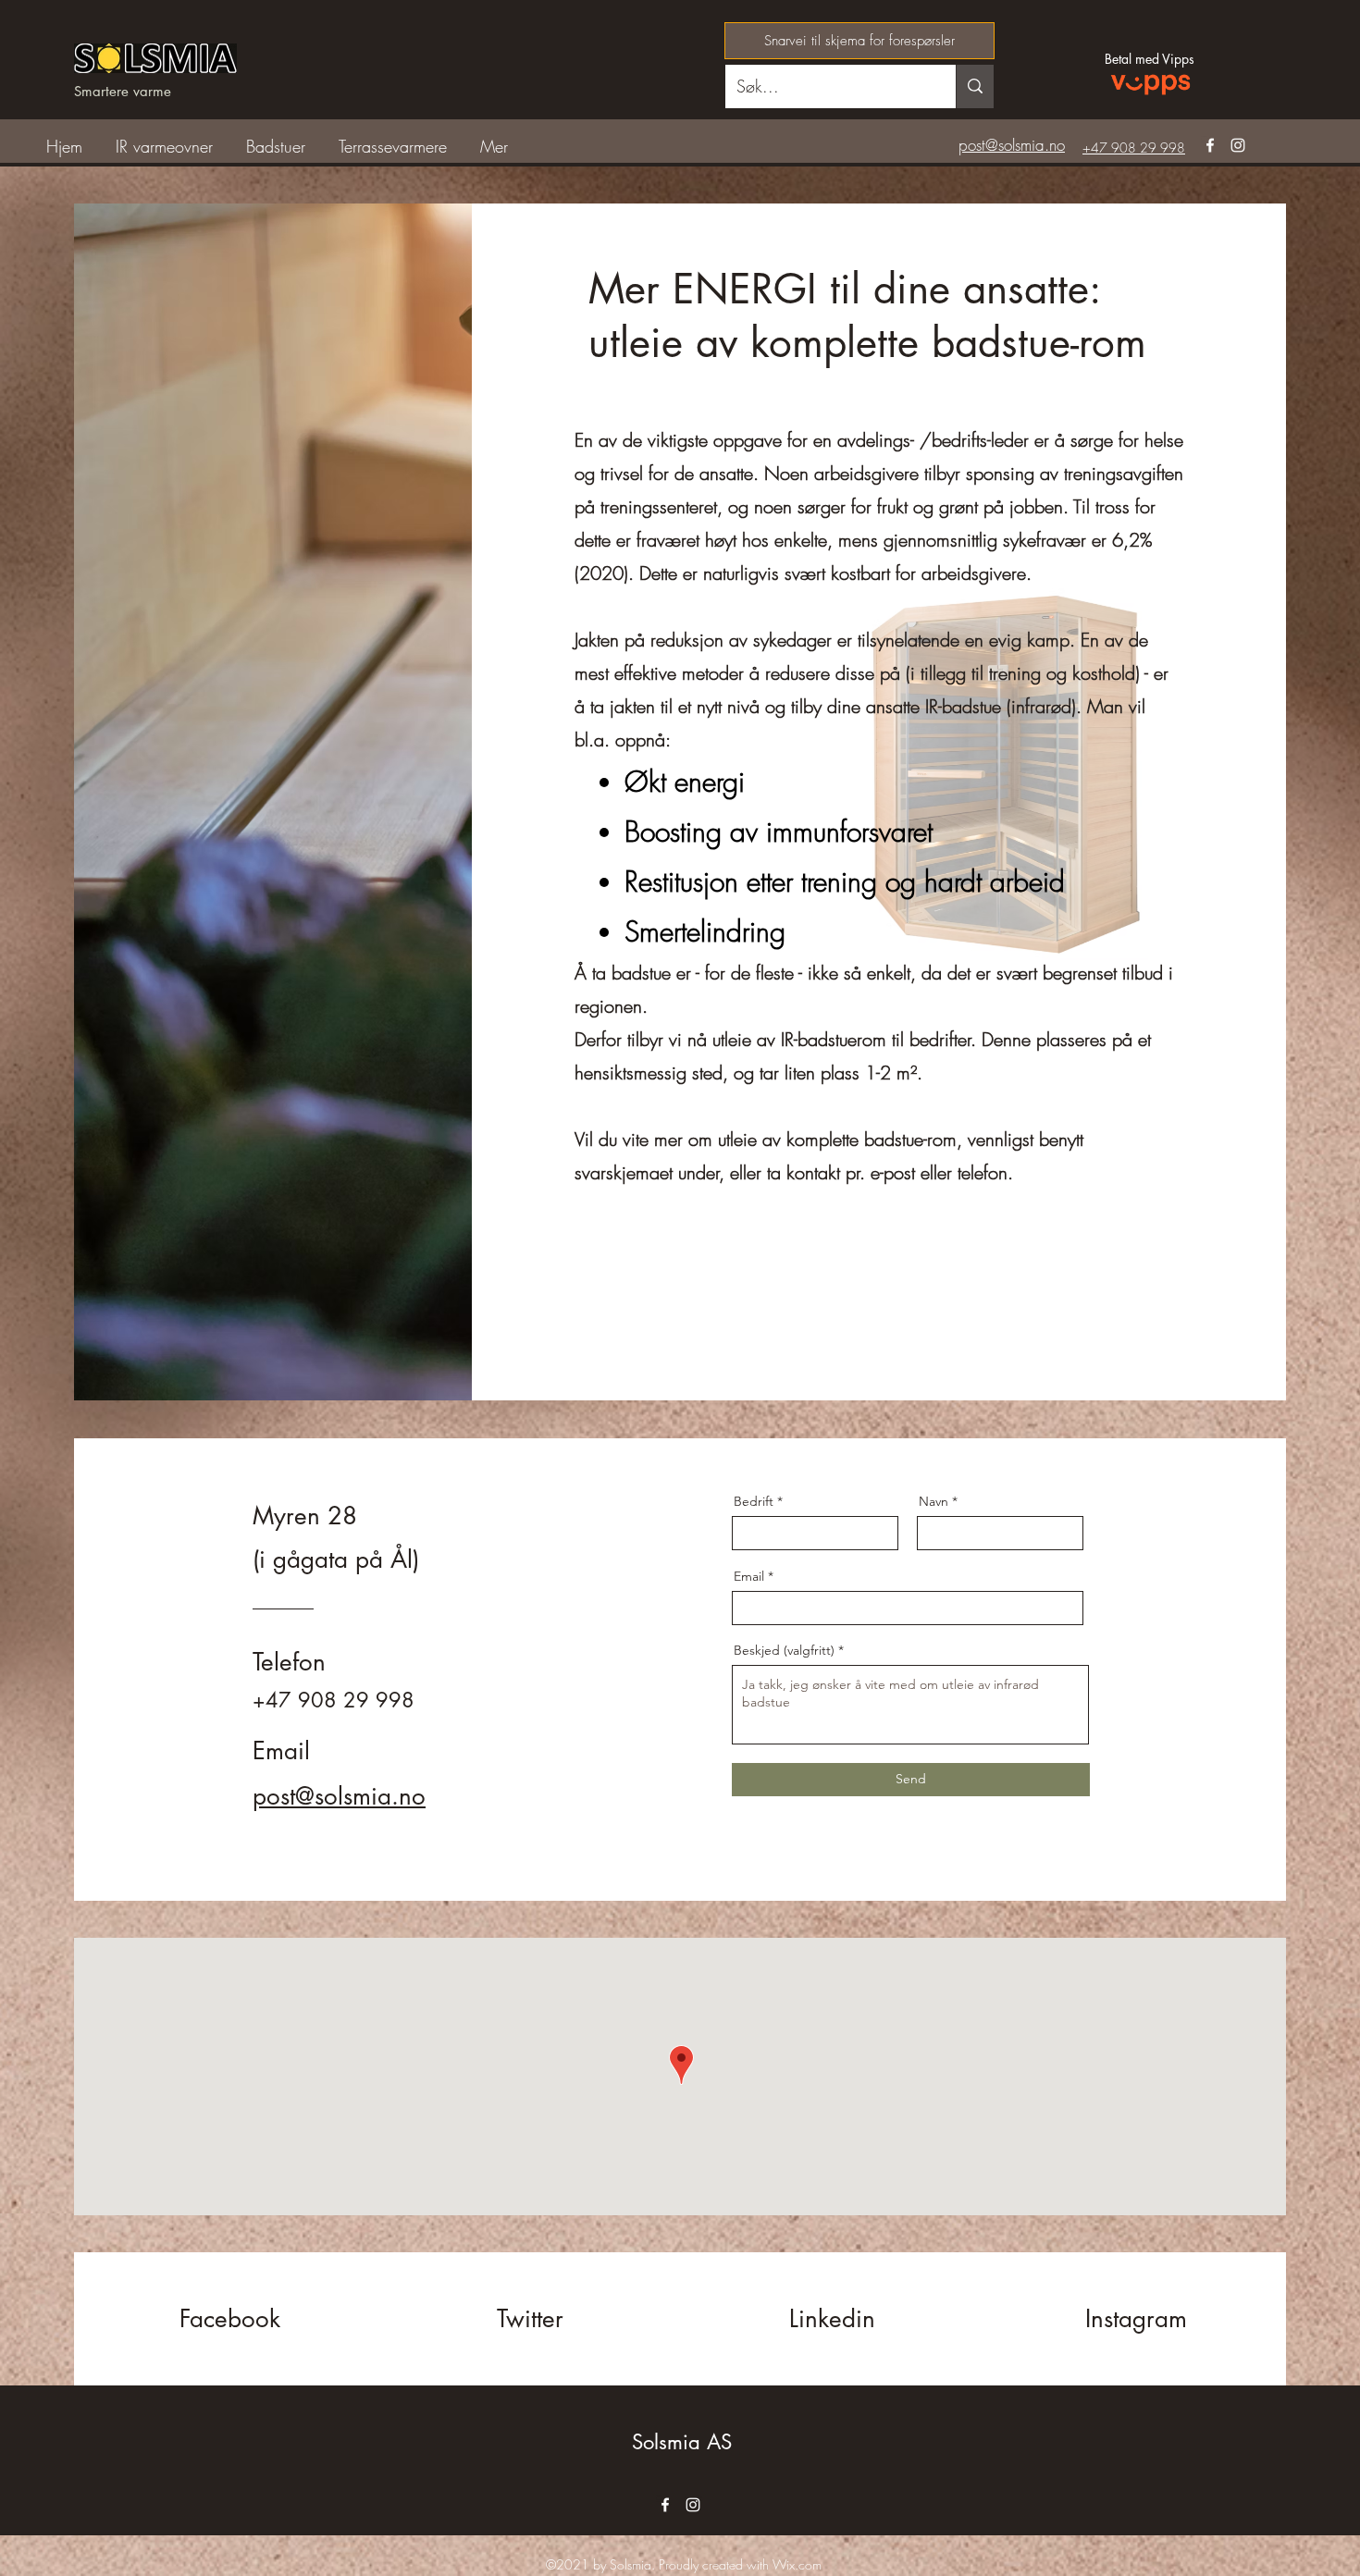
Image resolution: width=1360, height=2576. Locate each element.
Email (749, 1576)
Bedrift (754, 1501)
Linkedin (832, 2319)
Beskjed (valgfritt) (784, 1650)
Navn (933, 1501)
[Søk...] (975, 86)
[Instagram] (1238, 145)
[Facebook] (1210, 145)
